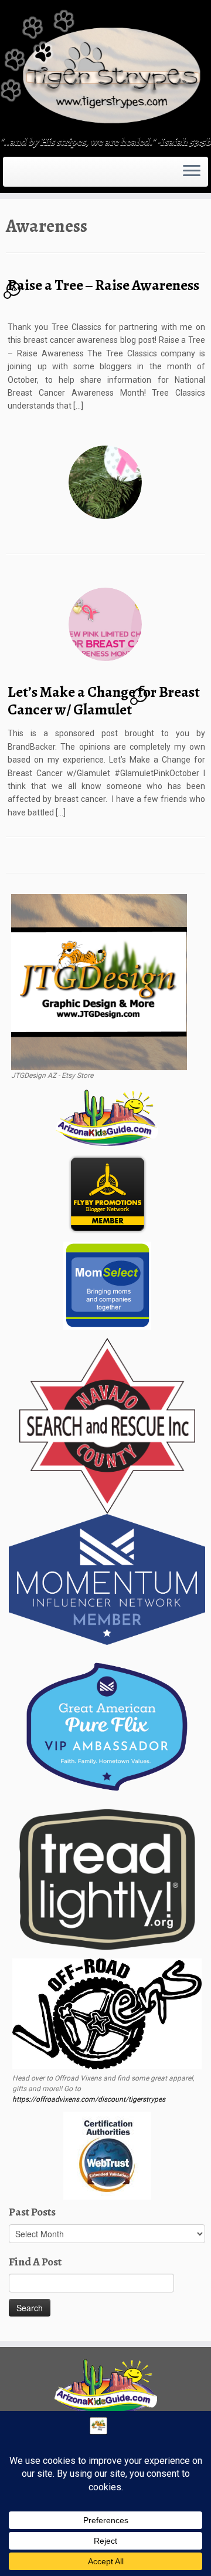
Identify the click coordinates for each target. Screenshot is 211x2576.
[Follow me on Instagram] (23, 176)
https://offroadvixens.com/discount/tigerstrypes (89, 2099)
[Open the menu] (192, 172)
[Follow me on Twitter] (16, 176)
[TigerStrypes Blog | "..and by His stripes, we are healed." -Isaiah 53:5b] (105, 69)
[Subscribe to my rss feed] (9, 176)
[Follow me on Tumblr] (27, 176)
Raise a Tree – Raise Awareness (103, 285)
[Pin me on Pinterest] (34, 176)
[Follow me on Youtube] (30, 176)
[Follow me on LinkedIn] (38, 176)
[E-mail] (13, 176)
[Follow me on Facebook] (20, 176)
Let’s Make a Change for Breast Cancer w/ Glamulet (104, 701)
